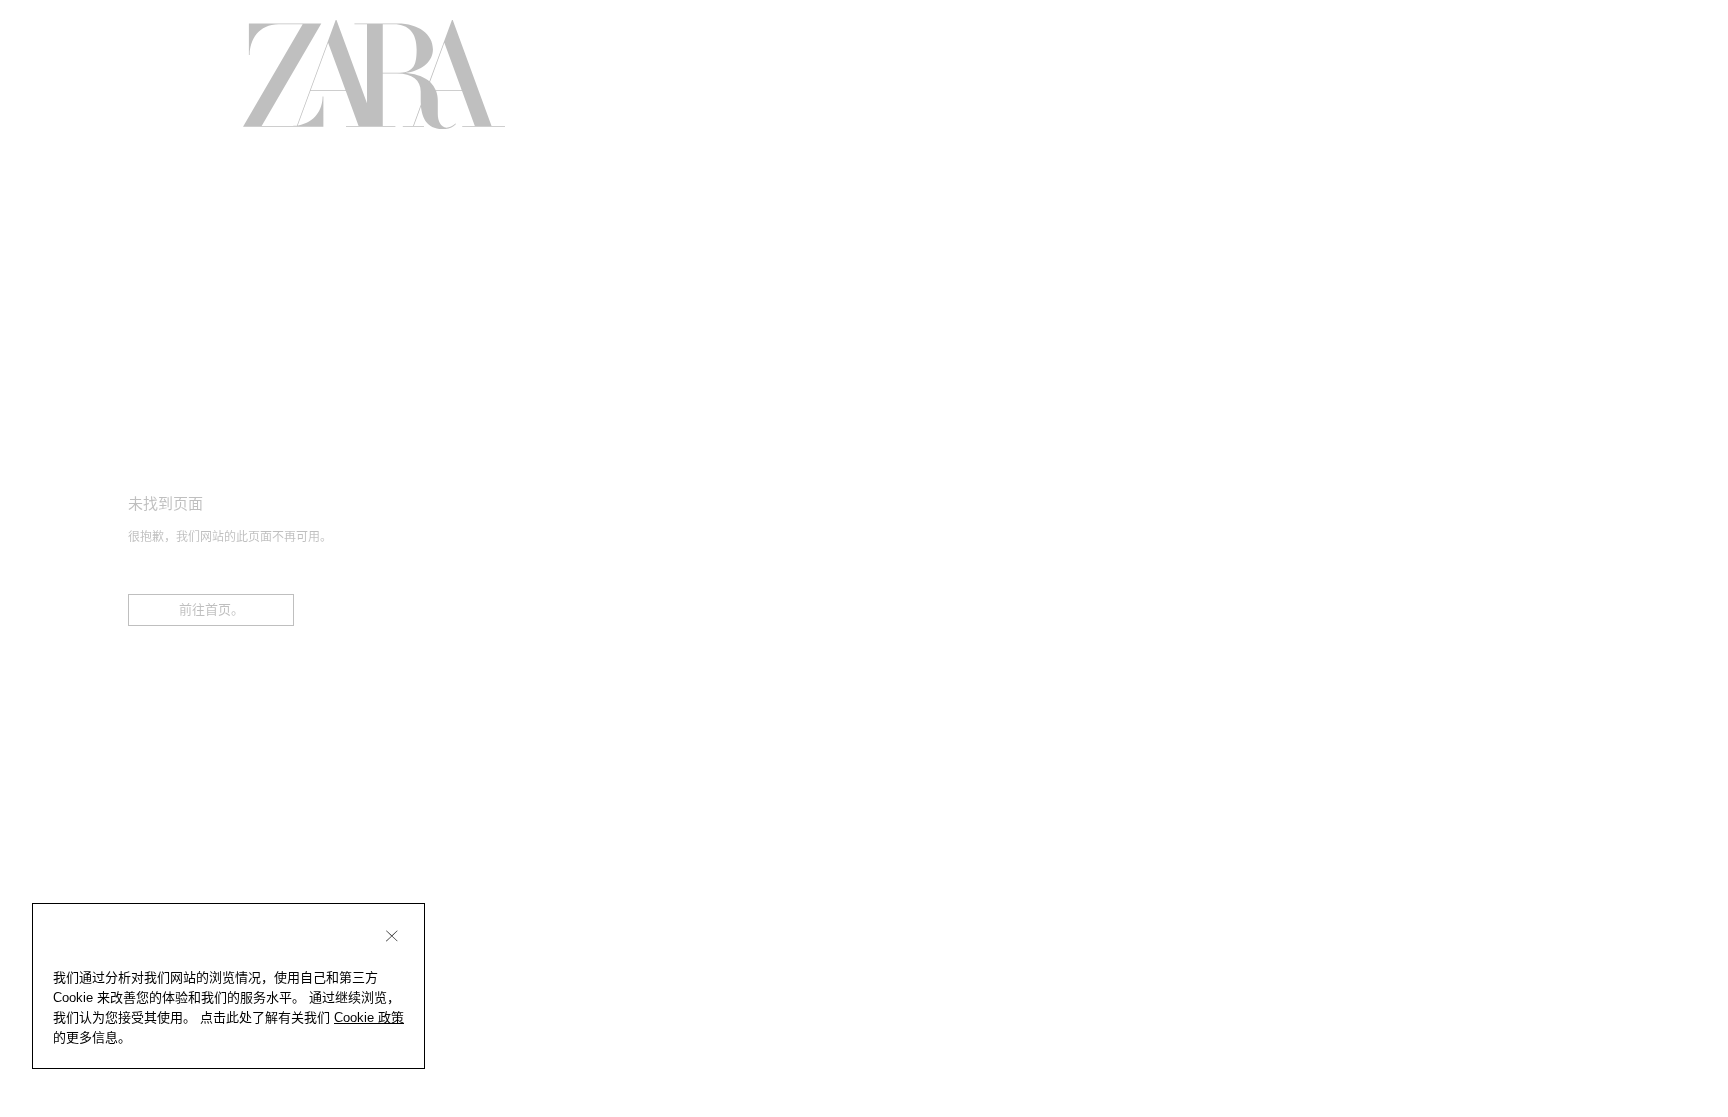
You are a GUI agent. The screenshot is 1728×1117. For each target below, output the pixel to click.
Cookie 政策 (369, 1017)
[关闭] (392, 936)
